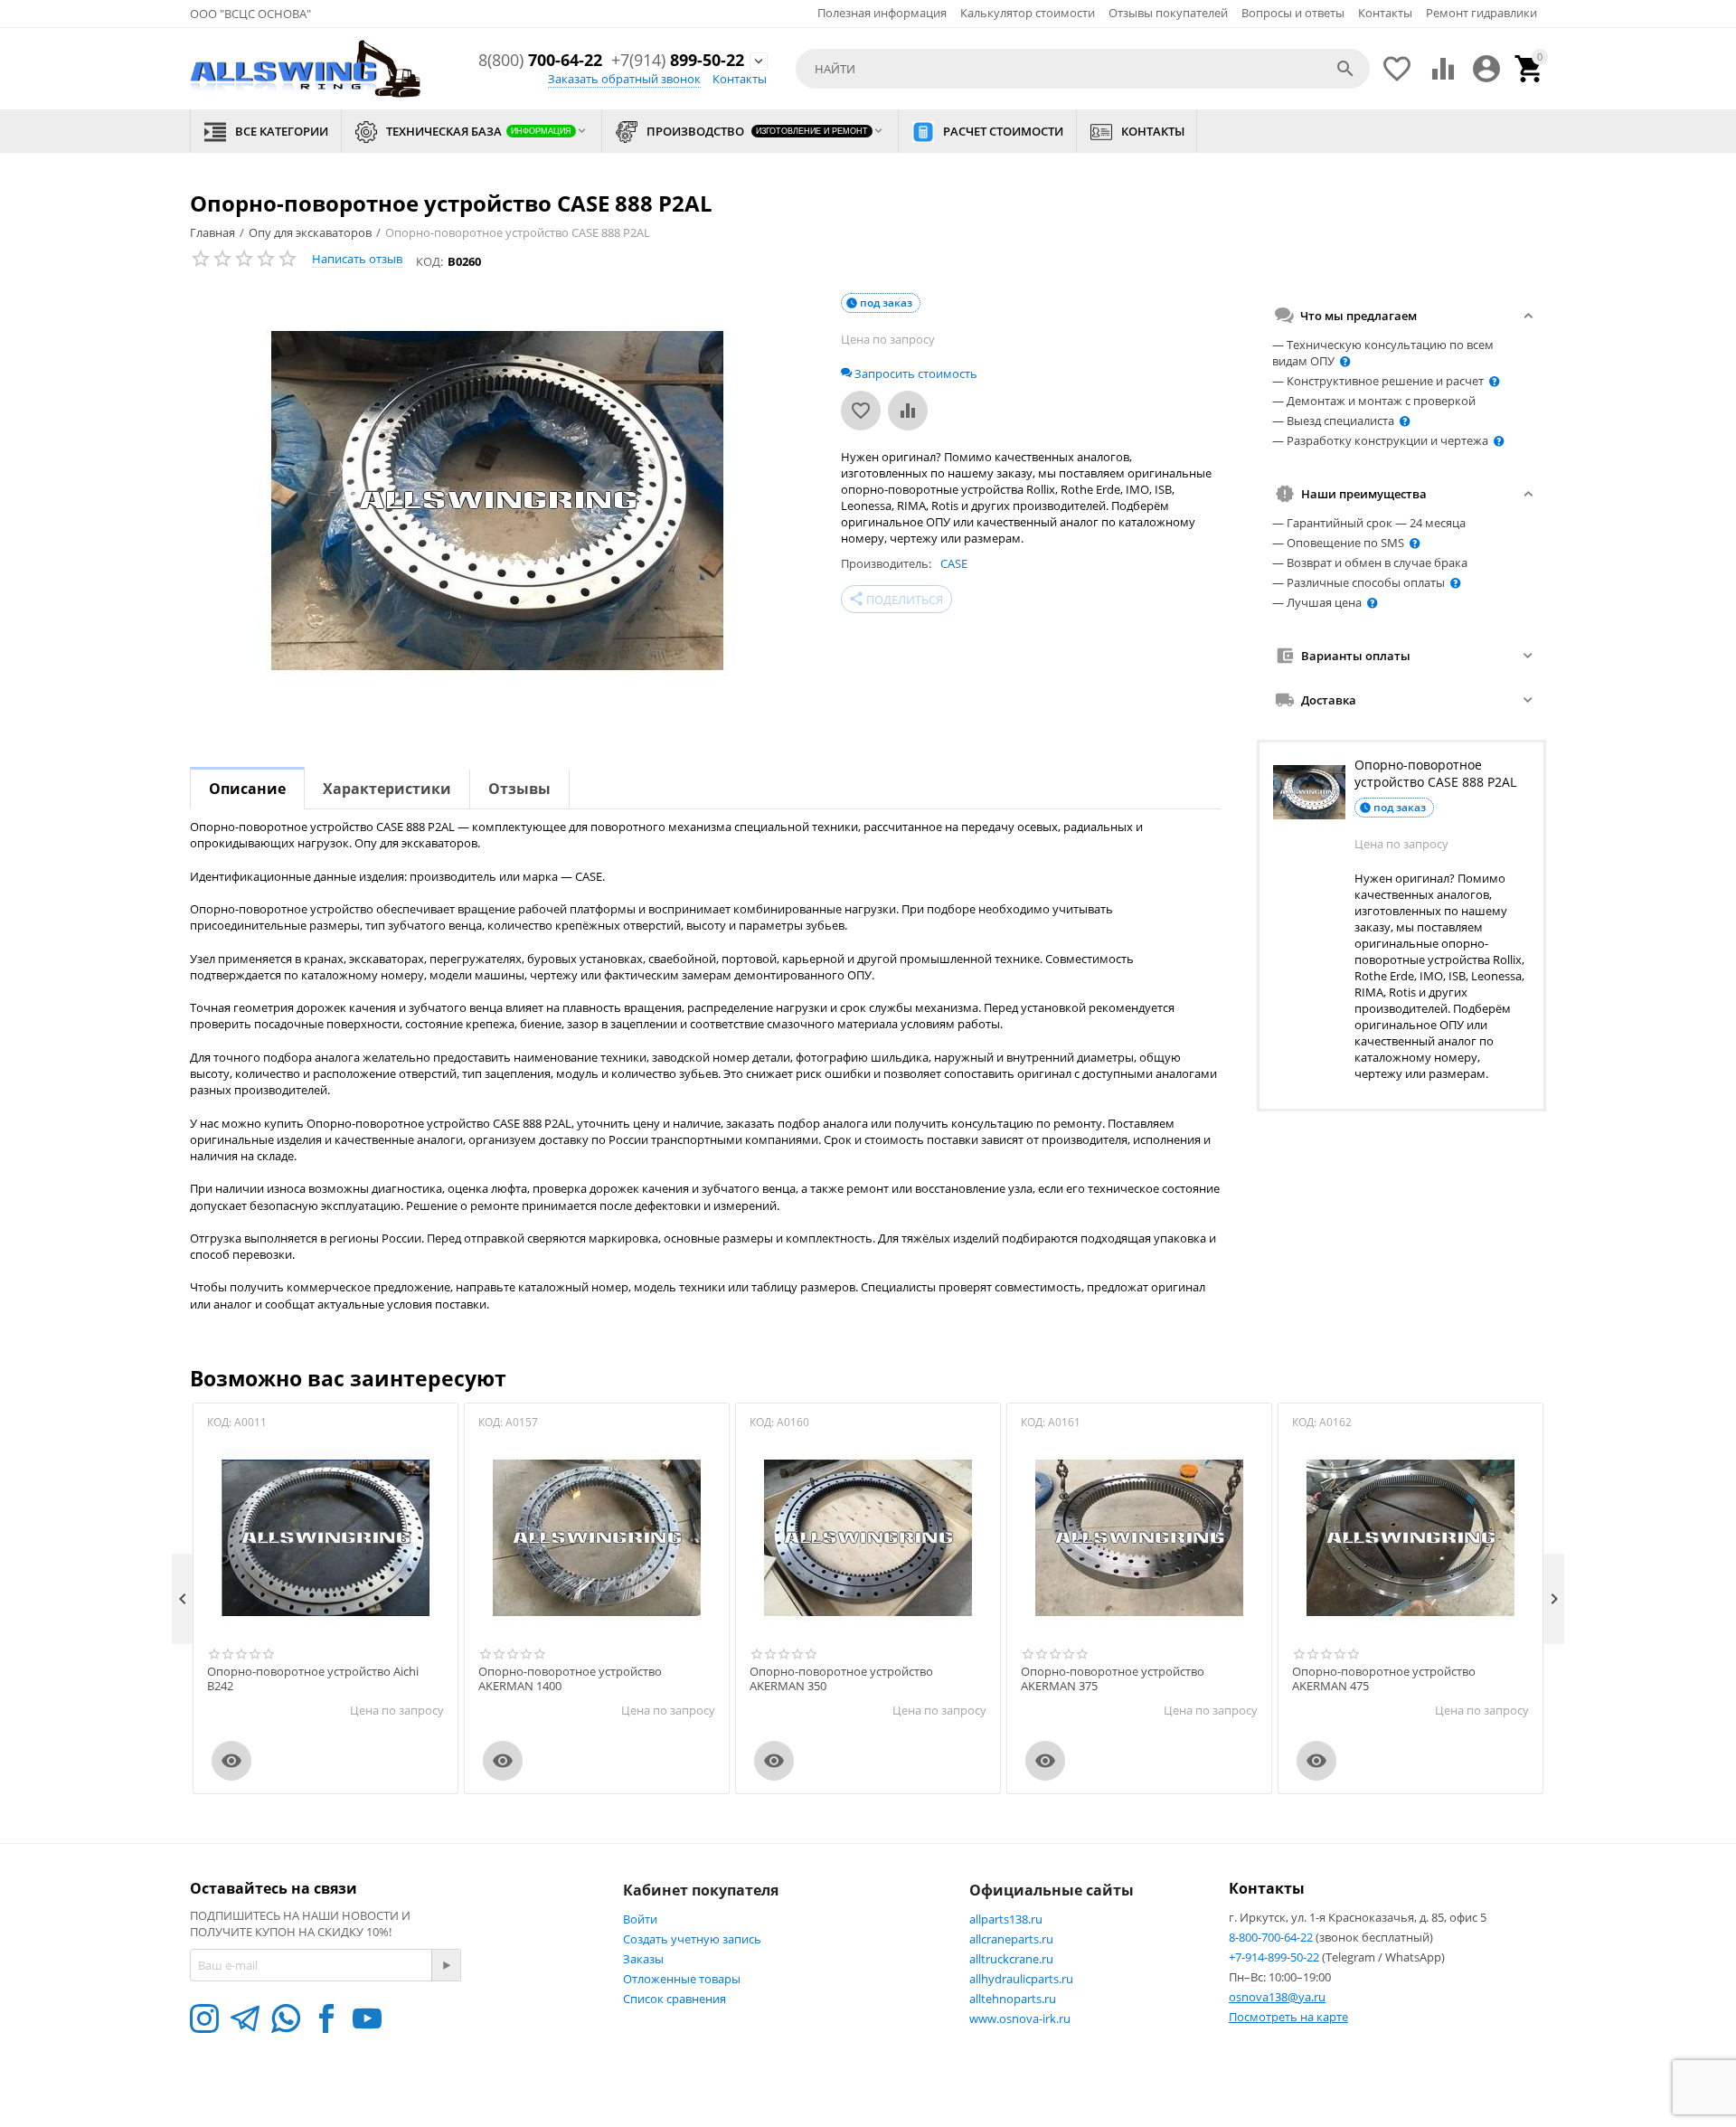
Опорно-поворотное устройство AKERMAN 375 (1113, 1679)
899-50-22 (678, 61)
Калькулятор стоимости (1028, 13)
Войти (640, 1919)
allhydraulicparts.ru (1021, 1979)
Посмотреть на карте (1288, 2017)
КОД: (429, 261)
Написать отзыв (357, 259)
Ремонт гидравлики (1481, 13)
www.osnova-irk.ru (1020, 2018)
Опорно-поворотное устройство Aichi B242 (313, 1679)
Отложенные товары (682, 1979)
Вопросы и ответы (1293, 13)
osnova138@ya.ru (1277, 1997)
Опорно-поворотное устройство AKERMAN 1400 (570, 1679)
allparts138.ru (1006, 1919)
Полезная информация (882, 13)
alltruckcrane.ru (1011, 1959)
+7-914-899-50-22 (1275, 1957)
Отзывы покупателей (1168, 13)
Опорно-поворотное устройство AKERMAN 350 (841, 1679)
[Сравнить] (908, 411)
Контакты (1385, 13)
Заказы (643, 1959)
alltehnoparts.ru (1013, 1999)
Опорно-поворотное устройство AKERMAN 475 (1384, 1679)
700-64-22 (540, 61)
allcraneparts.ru (1011, 1939)
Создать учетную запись (692, 1939)
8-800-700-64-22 (1272, 1937)
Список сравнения (675, 1999)
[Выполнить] (446, 1965)
